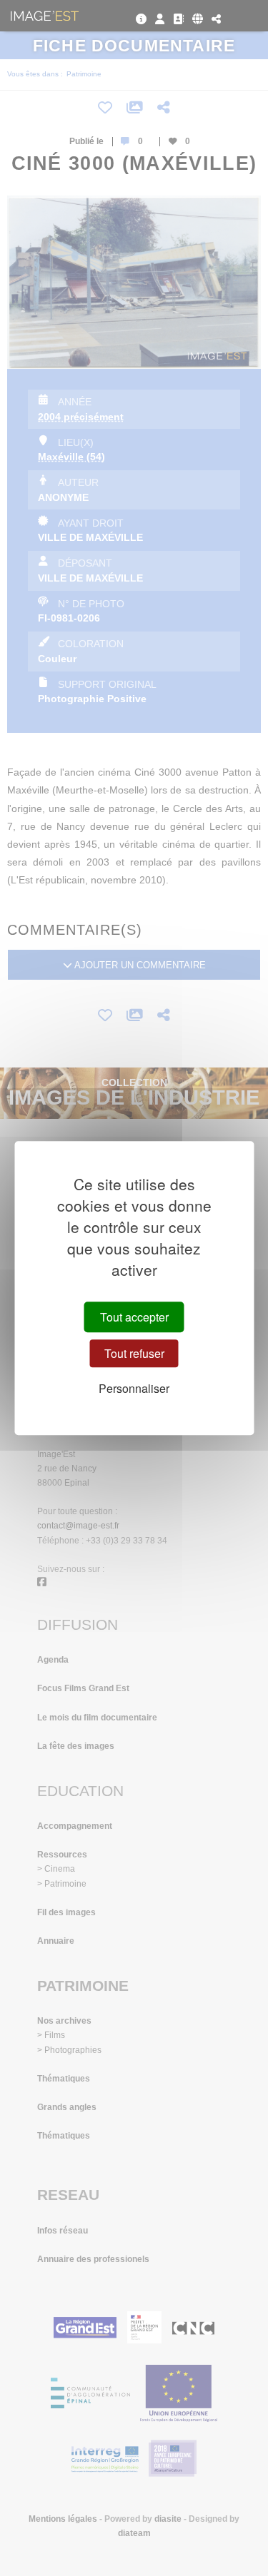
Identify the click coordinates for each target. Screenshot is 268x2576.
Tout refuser (134, 1353)
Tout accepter (134, 1317)
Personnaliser (134, 1389)
